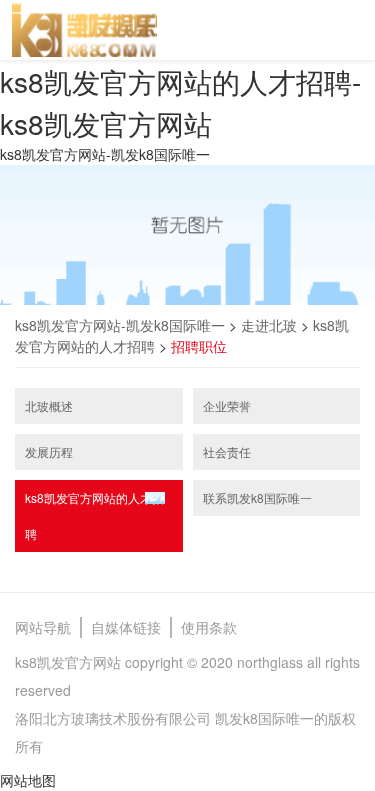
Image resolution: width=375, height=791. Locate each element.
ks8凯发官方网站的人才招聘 (94, 515)
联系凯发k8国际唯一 (257, 497)
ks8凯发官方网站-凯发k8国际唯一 (105, 154)
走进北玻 (269, 325)
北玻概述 (49, 405)
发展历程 (49, 451)
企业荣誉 (227, 405)
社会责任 (227, 451)
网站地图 (28, 780)
